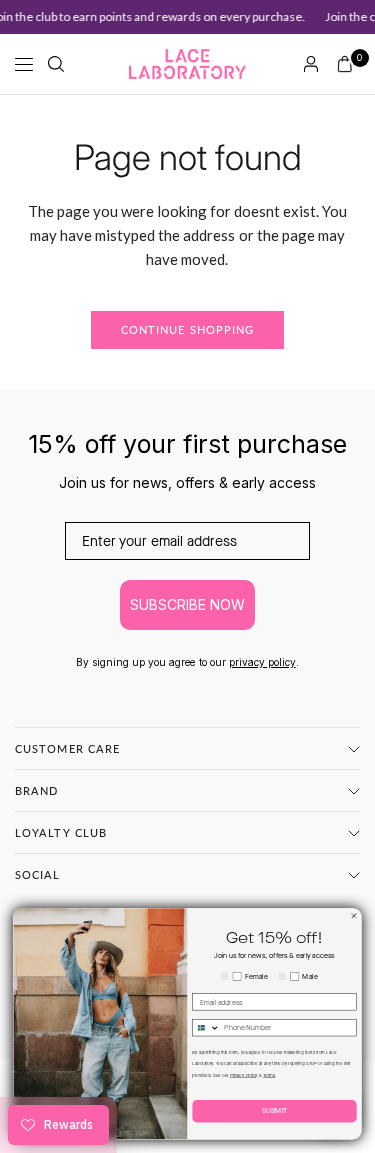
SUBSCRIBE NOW (187, 604)
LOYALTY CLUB (61, 832)
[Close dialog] (354, 916)
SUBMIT (275, 1111)
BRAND (37, 790)
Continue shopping (188, 329)
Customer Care (67, 748)
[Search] (56, 64)
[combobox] (206, 1028)
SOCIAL (38, 874)
